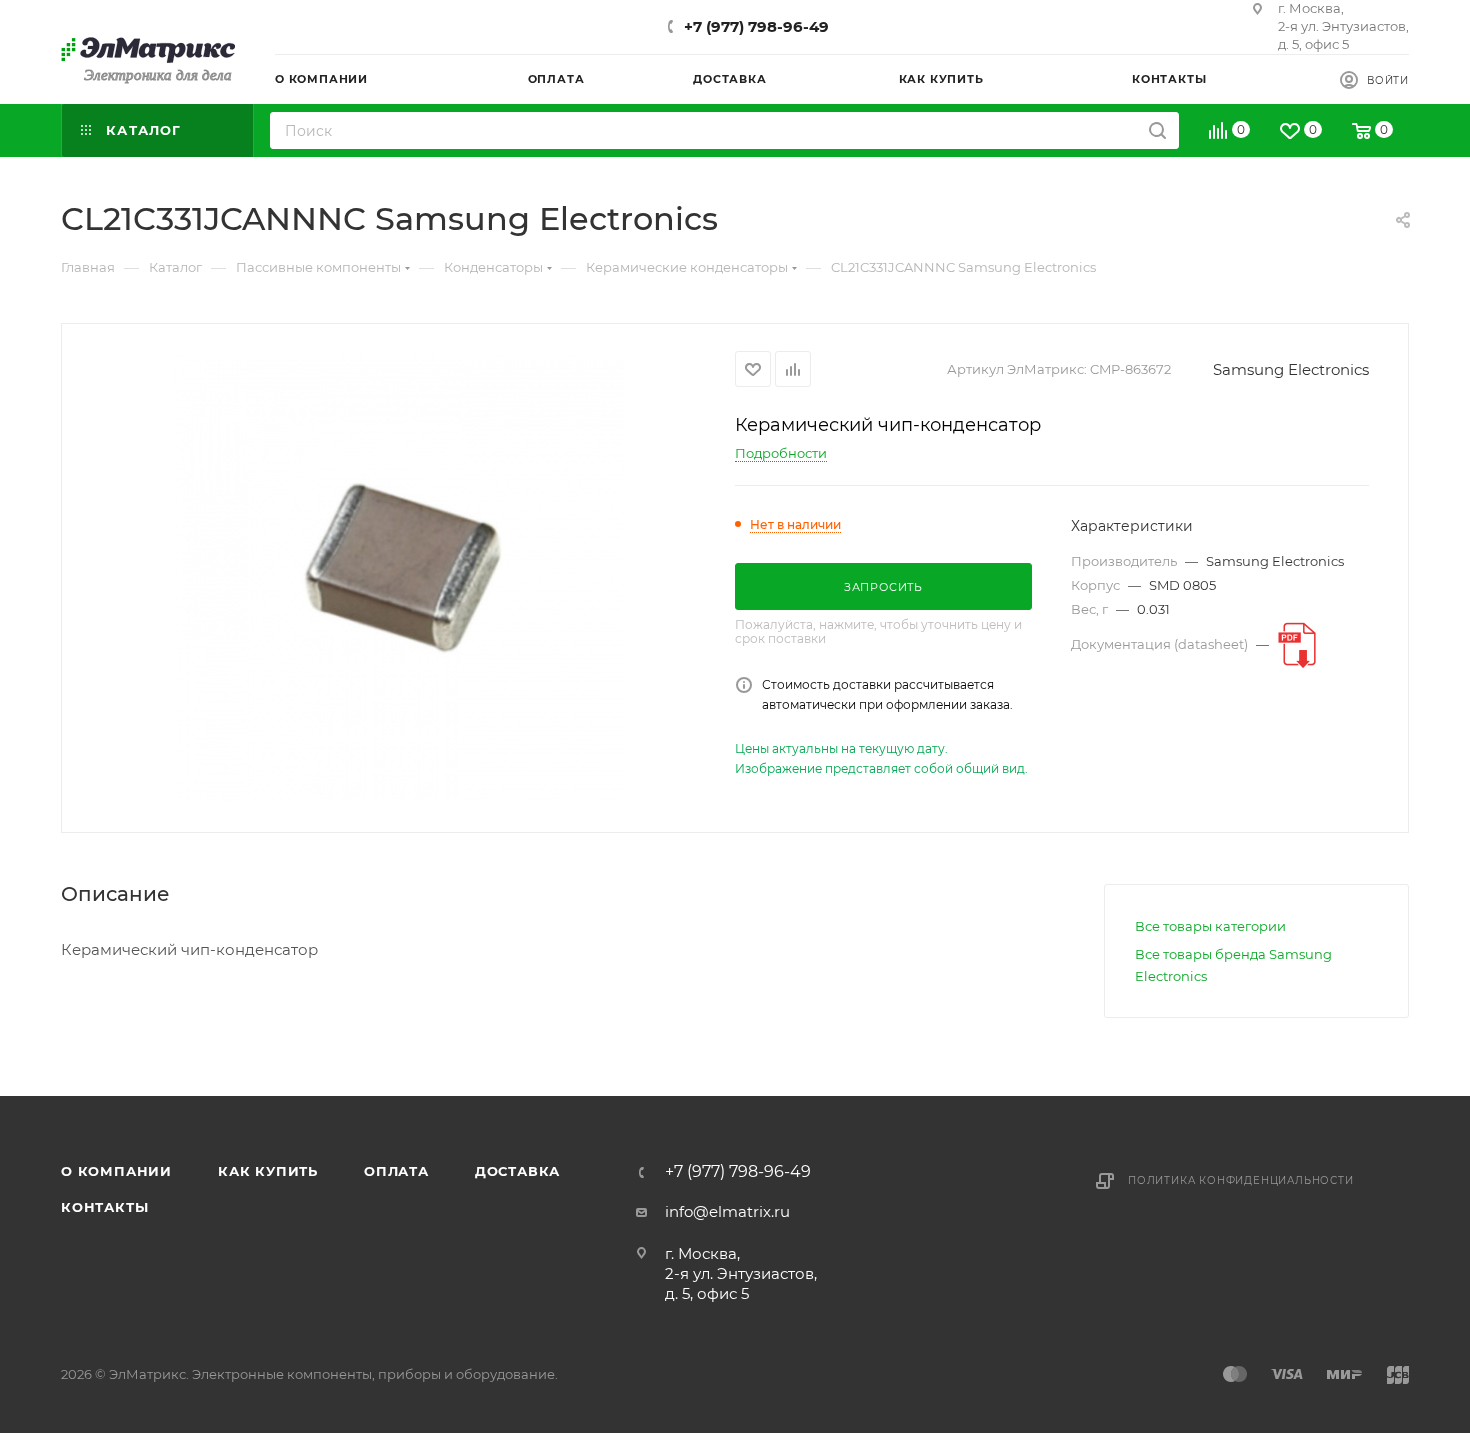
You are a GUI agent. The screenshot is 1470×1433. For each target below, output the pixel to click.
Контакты (104, 1207)
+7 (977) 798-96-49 (756, 26)
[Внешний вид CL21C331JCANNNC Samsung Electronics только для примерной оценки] (399, 576)
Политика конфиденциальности (1241, 1180)
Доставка (517, 1171)
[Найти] (1157, 130)
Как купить (268, 1171)
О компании (116, 1171)
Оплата (396, 1171)
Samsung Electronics (1291, 369)
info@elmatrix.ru (727, 1211)
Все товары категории (1210, 926)
